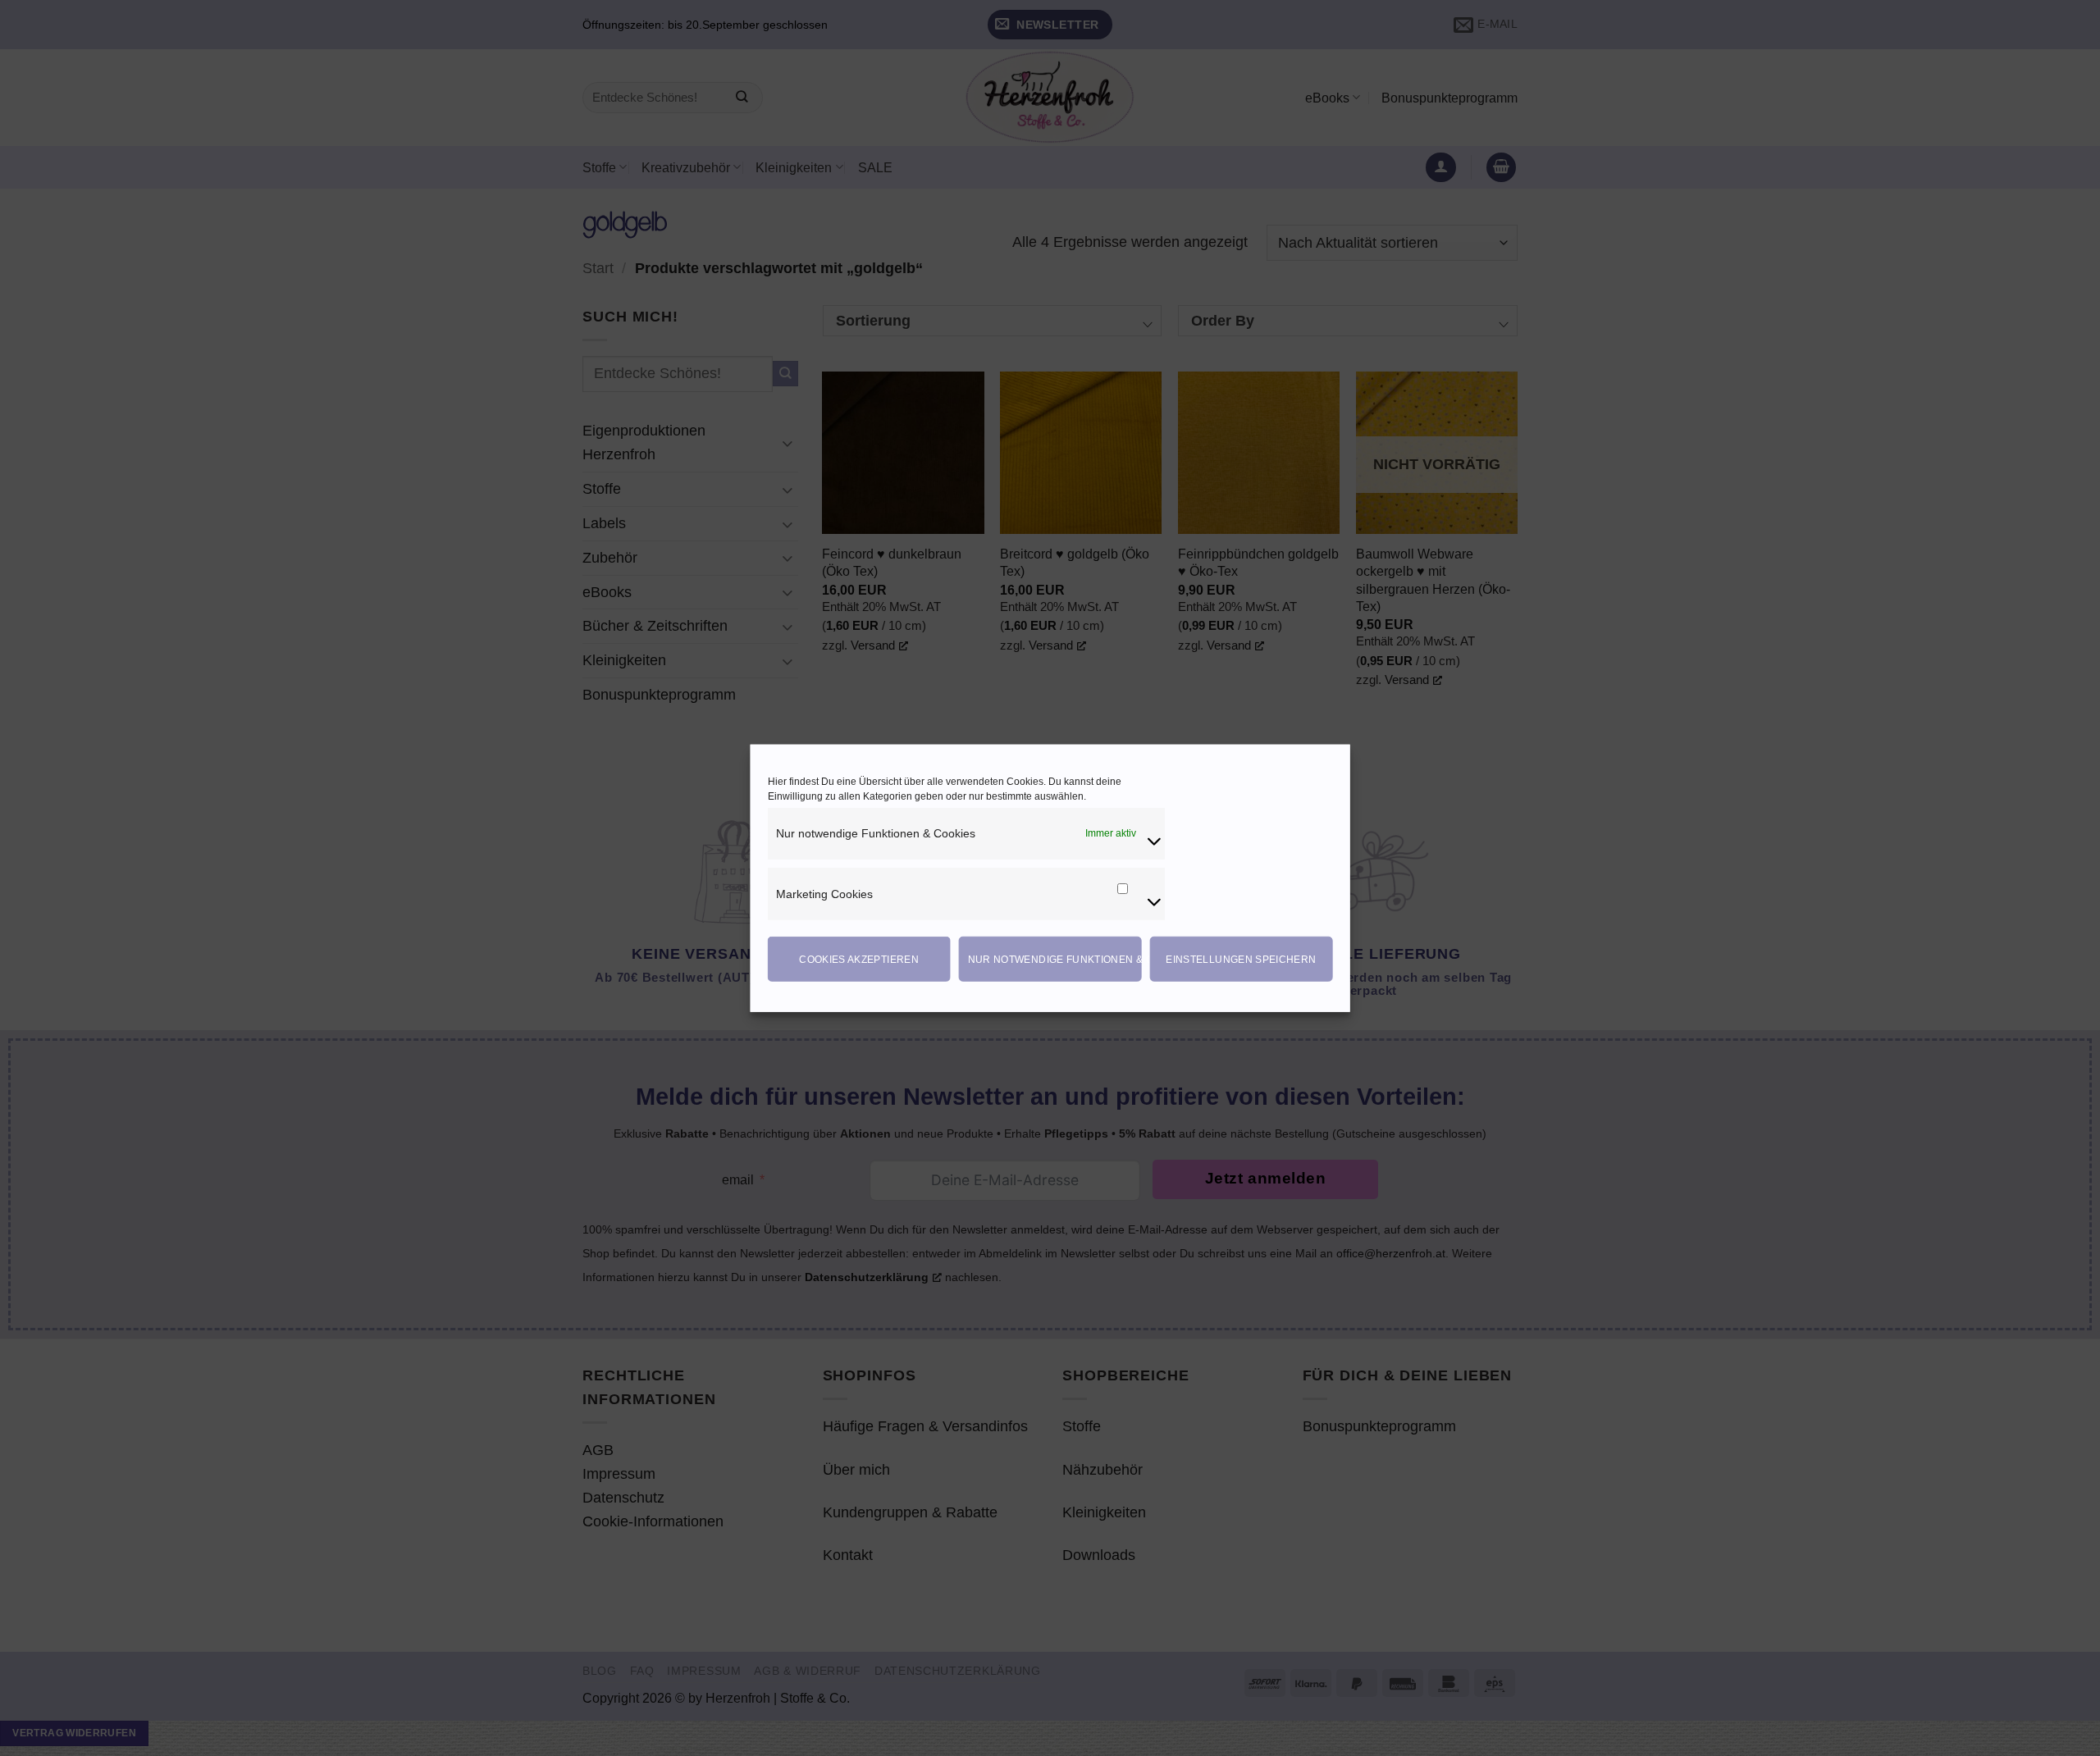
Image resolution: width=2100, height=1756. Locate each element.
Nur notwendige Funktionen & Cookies (1055, 959)
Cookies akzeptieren (859, 959)
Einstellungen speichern (1241, 959)
